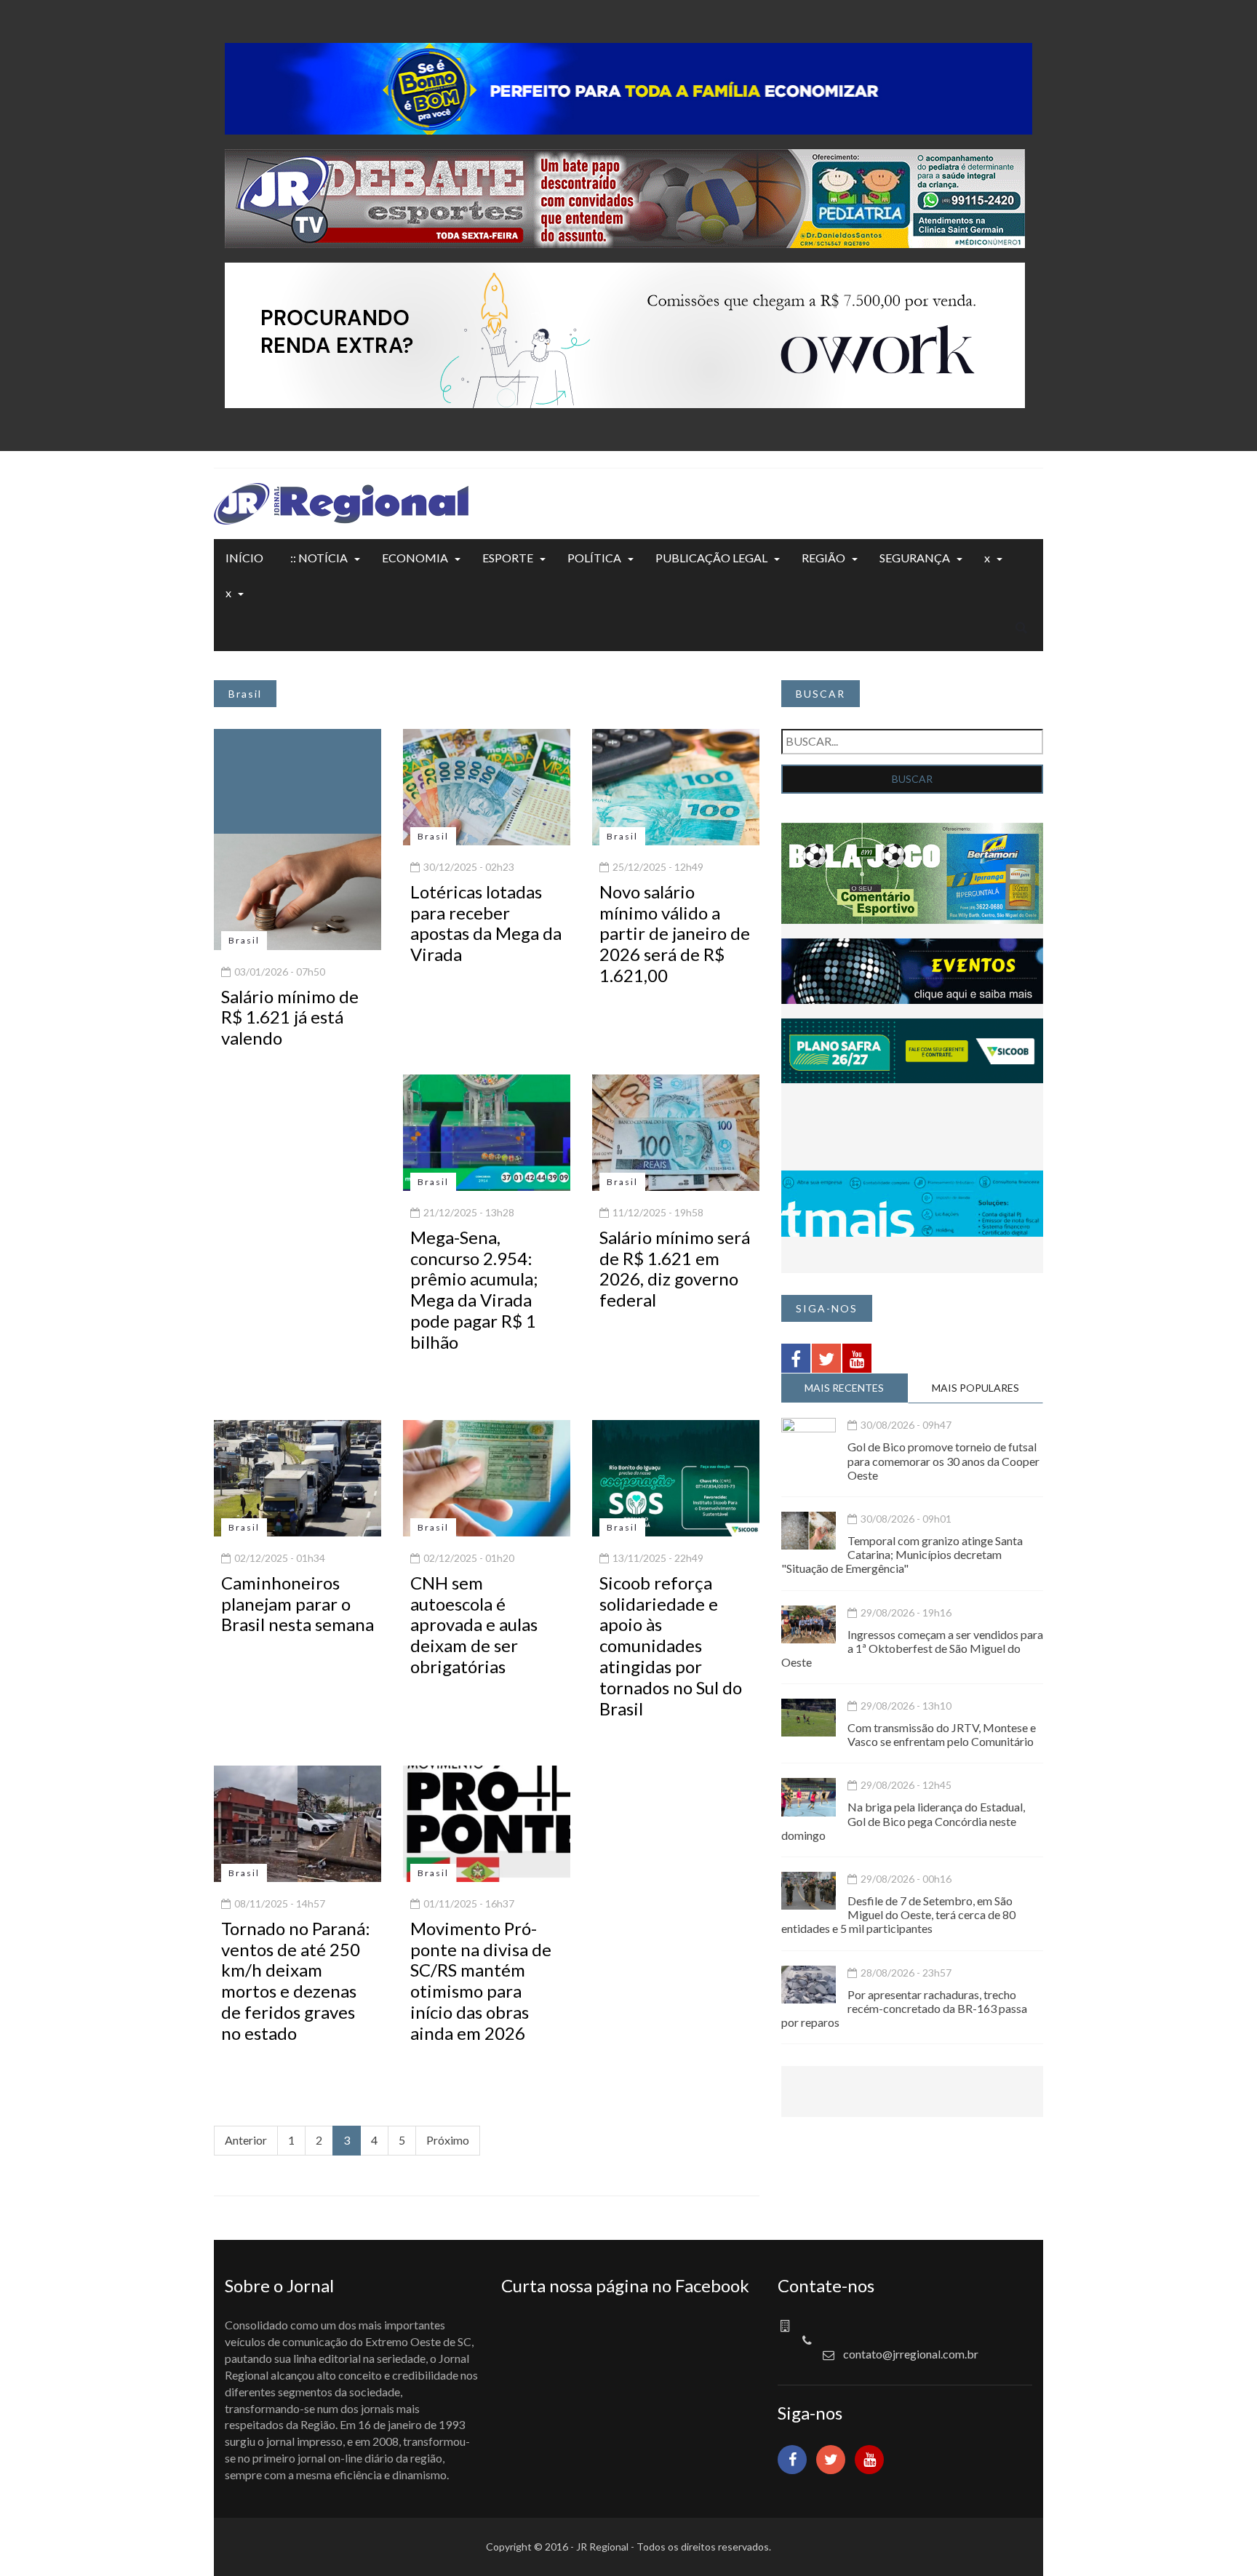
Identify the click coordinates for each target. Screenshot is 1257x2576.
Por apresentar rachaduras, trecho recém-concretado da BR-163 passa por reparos (904, 2008)
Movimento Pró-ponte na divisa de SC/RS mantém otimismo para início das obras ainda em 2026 (481, 1981)
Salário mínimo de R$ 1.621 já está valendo (290, 1017)
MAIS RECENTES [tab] (844, 1388)
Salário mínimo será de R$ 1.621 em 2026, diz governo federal (675, 1268)
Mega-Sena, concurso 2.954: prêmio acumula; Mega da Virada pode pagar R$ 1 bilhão (474, 1289)
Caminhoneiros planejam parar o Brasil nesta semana (298, 1604)
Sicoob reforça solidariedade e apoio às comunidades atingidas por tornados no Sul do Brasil (671, 1646)
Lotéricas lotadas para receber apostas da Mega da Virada (486, 923)
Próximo (448, 2140)
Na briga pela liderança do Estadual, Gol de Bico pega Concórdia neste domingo (903, 1821)
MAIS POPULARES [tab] (975, 1388)
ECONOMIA (415, 558)
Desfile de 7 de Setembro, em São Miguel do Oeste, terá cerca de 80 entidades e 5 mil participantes (898, 1914)
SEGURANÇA (915, 558)
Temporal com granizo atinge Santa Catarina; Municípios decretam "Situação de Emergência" (902, 1554)
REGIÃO (823, 558)
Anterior (246, 2140)
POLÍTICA (594, 558)
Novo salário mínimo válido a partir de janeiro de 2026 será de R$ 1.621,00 (675, 933)
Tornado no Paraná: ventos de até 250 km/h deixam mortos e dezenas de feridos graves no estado (296, 1981)
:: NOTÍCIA (319, 558)
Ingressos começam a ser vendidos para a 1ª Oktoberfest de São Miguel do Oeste (912, 1648)
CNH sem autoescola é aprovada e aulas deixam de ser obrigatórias (474, 1624)
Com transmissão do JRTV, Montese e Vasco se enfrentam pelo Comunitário (942, 1734)
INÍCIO (244, 558)
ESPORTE (508, 558)
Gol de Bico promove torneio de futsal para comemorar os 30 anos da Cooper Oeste (943, 1460)
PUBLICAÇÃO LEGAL (711, 558)
